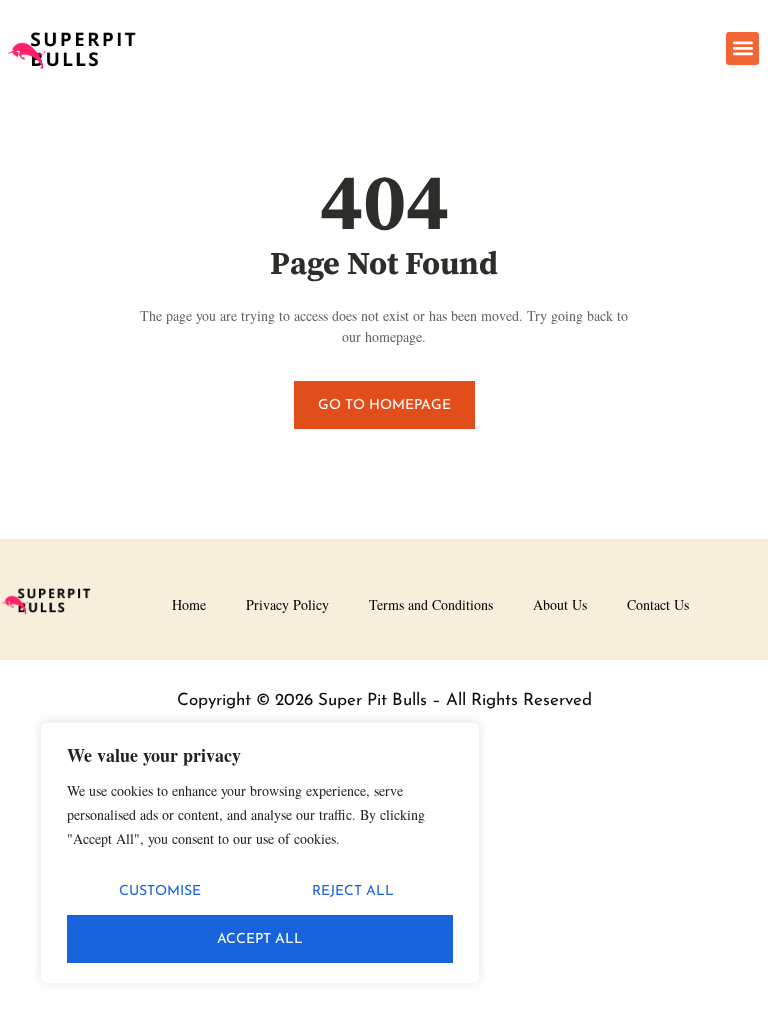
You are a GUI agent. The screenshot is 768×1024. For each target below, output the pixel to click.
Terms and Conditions (431, 604)
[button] (742, 48)
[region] (260, 853)
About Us (560, 604)
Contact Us (658, 604)
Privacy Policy (287, 604)
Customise (160, 891)
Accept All (260, 939)
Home (189, 604)
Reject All (353, 891)
